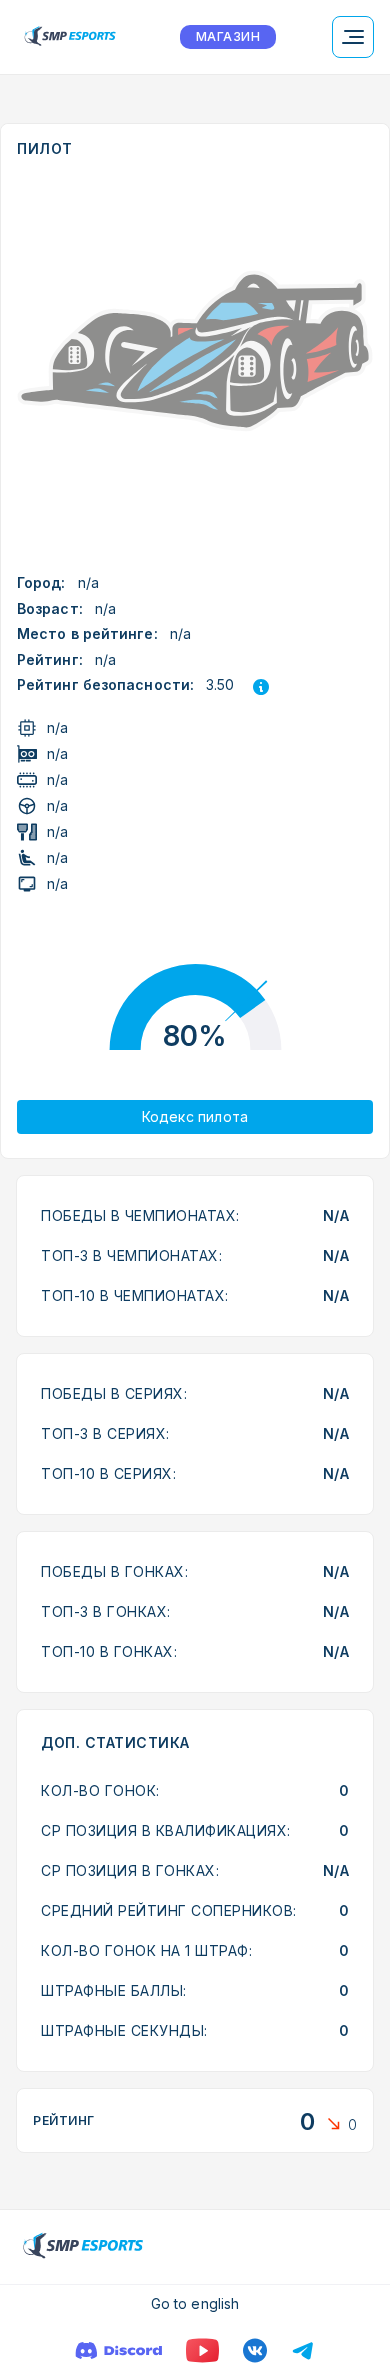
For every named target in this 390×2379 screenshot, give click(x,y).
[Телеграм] (303, 2350)
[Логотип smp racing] (70, 37)
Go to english (195, 2303)
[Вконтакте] (255, 2350)
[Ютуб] (202, 2350)
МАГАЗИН (228, 36)
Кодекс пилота (195, 1116)
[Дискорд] (118, 2350)
